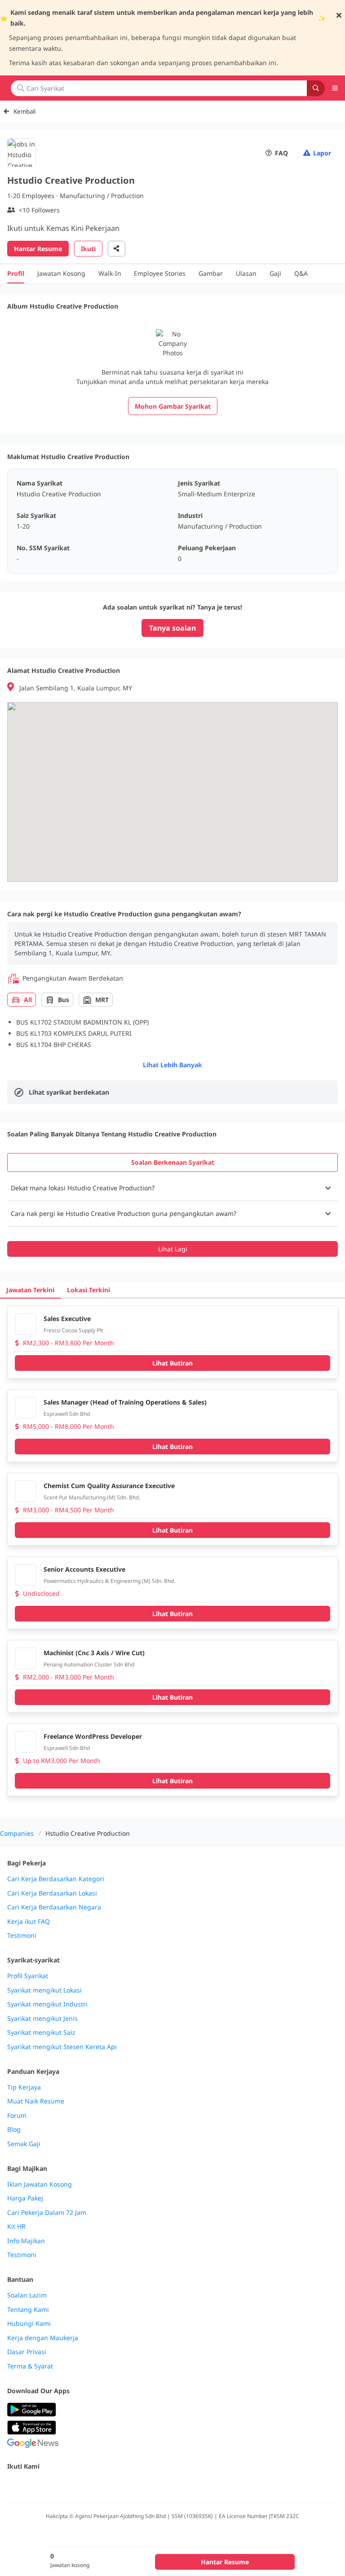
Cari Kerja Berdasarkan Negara (54, 1907)
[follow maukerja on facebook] (13, 2485)
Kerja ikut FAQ (29, 1922)
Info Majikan (26, 2241)
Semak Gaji (24, 2144)
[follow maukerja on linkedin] (92, 2485)
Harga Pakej (25, 2198)
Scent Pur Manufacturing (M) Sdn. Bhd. (92, 1497)
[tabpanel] (172, 1216)
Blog (14, 2130)
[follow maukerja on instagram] (72, 2485)
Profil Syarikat (28, 1976)
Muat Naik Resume (36, 2101)
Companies (17, 1833)
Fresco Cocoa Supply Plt (73, 1330)
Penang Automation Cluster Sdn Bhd (89, 1664)
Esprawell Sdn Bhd (67, 1414)
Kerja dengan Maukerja (43, 2338)
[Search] (316, 88)
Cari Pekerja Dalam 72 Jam (47, 2213)
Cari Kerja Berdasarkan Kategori (56, 1879)
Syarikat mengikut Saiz (41, 2033)
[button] (172, 1188)
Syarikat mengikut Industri (47, 2004)
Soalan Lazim (27, 2295)
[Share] (117, 249)
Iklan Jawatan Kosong (40, 2184)
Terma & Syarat (30, 2366)
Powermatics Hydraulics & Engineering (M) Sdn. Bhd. (109, 1581)
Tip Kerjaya (24, 2087)
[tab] (172, 1162)
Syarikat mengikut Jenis (42, 2019)
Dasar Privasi (27, 2352)
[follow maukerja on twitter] (32, 2485)
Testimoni (22, 1935)
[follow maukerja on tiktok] (111, 2485)
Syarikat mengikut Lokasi (44, 1990)
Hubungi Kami (29, 2324)
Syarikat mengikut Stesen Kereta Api (62, 2047)
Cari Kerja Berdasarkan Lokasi (52, 1893)
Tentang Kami (28, 2310)
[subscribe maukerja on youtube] (52, 2485)
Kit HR (16, 2227)
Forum (17, 2116)
